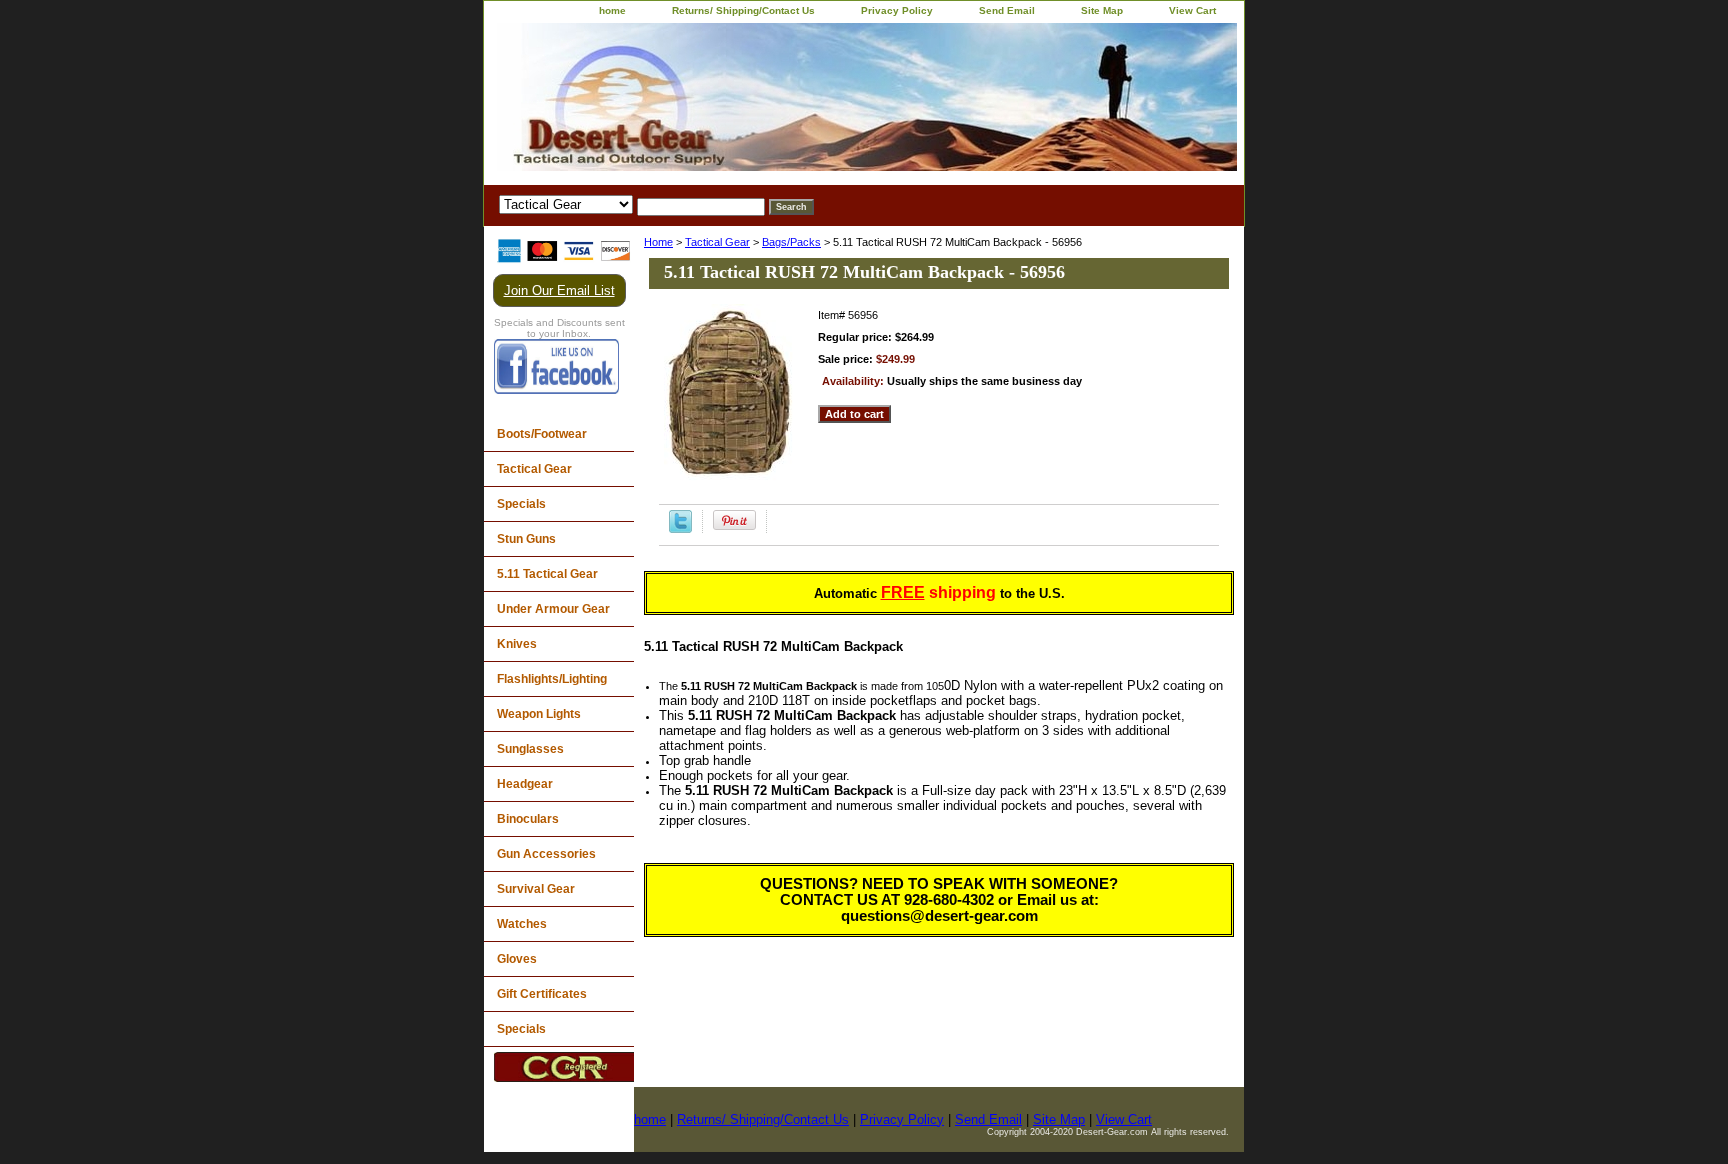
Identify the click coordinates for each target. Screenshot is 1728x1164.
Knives (517, 644)
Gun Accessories (546, 854)
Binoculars (528, 819)
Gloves (517, 959)
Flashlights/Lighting (552, 679)
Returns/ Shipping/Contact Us (743, 10)
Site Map (1102, 10)
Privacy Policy (897, 10)
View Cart (1192, 10)
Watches (522, 924)
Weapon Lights (539, 714)
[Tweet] (680, 529)
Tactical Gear (717, 242)
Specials (521, 504)
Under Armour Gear (553, 609)
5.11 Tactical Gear (547, 574)
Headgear (525, 784)
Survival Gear (536, 889)
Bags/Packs (791, 242)
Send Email (1007, 10)
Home (658, 242)
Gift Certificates (542, 994)
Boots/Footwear (542, 434)
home (612, 10)
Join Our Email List (559, 290)
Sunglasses (530, 749)
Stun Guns (526, 539)
